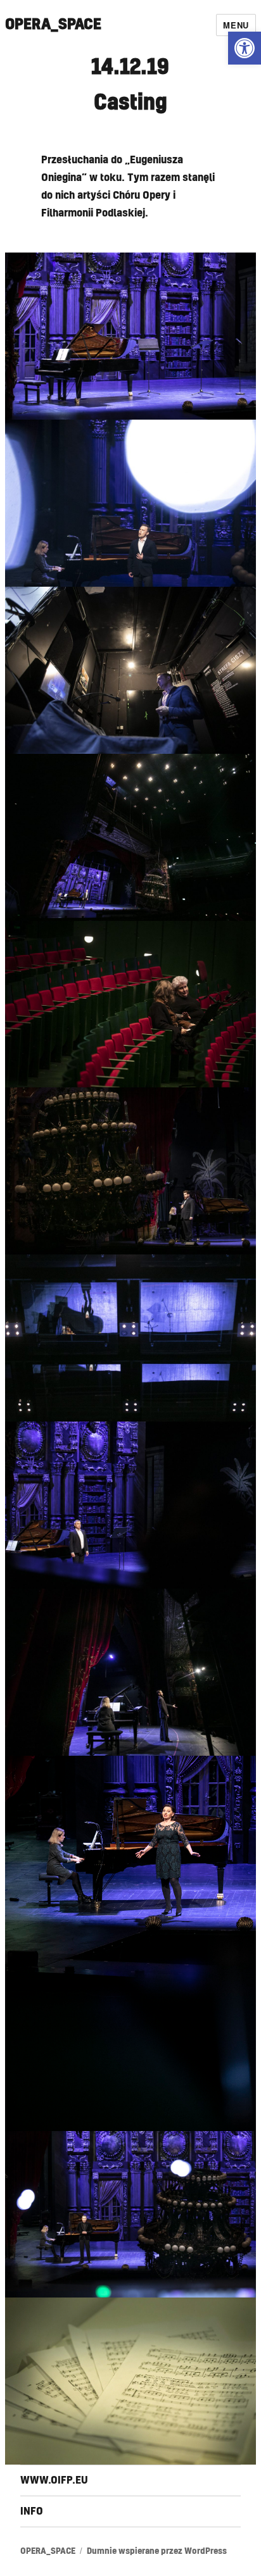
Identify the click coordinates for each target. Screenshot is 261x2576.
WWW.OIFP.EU (54, 2480)
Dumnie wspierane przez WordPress (157, 2552)
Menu (236, 25)
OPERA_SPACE (53, 25)
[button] (245, 48)
